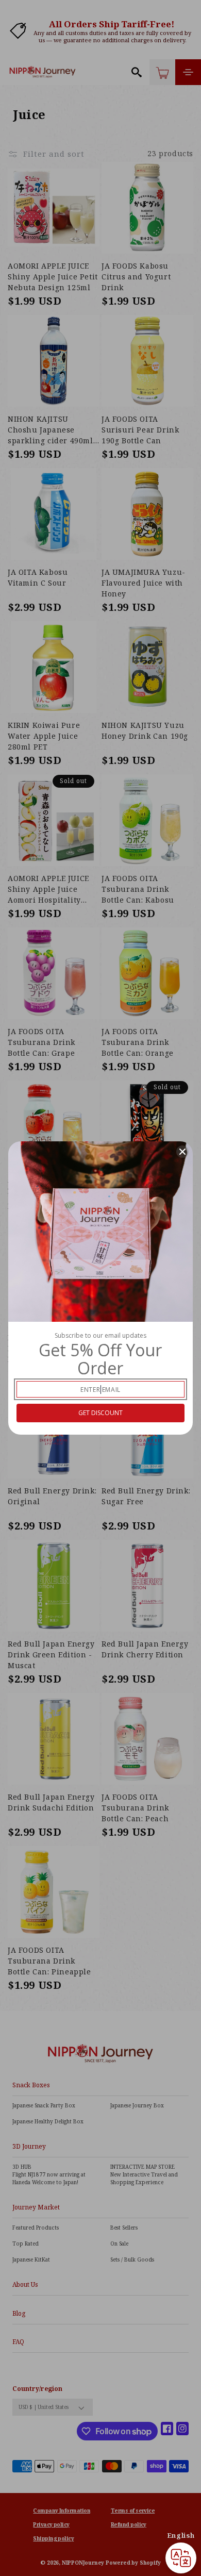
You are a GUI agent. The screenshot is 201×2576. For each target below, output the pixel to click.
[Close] (182, 1152)
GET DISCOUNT (100, 1413)
